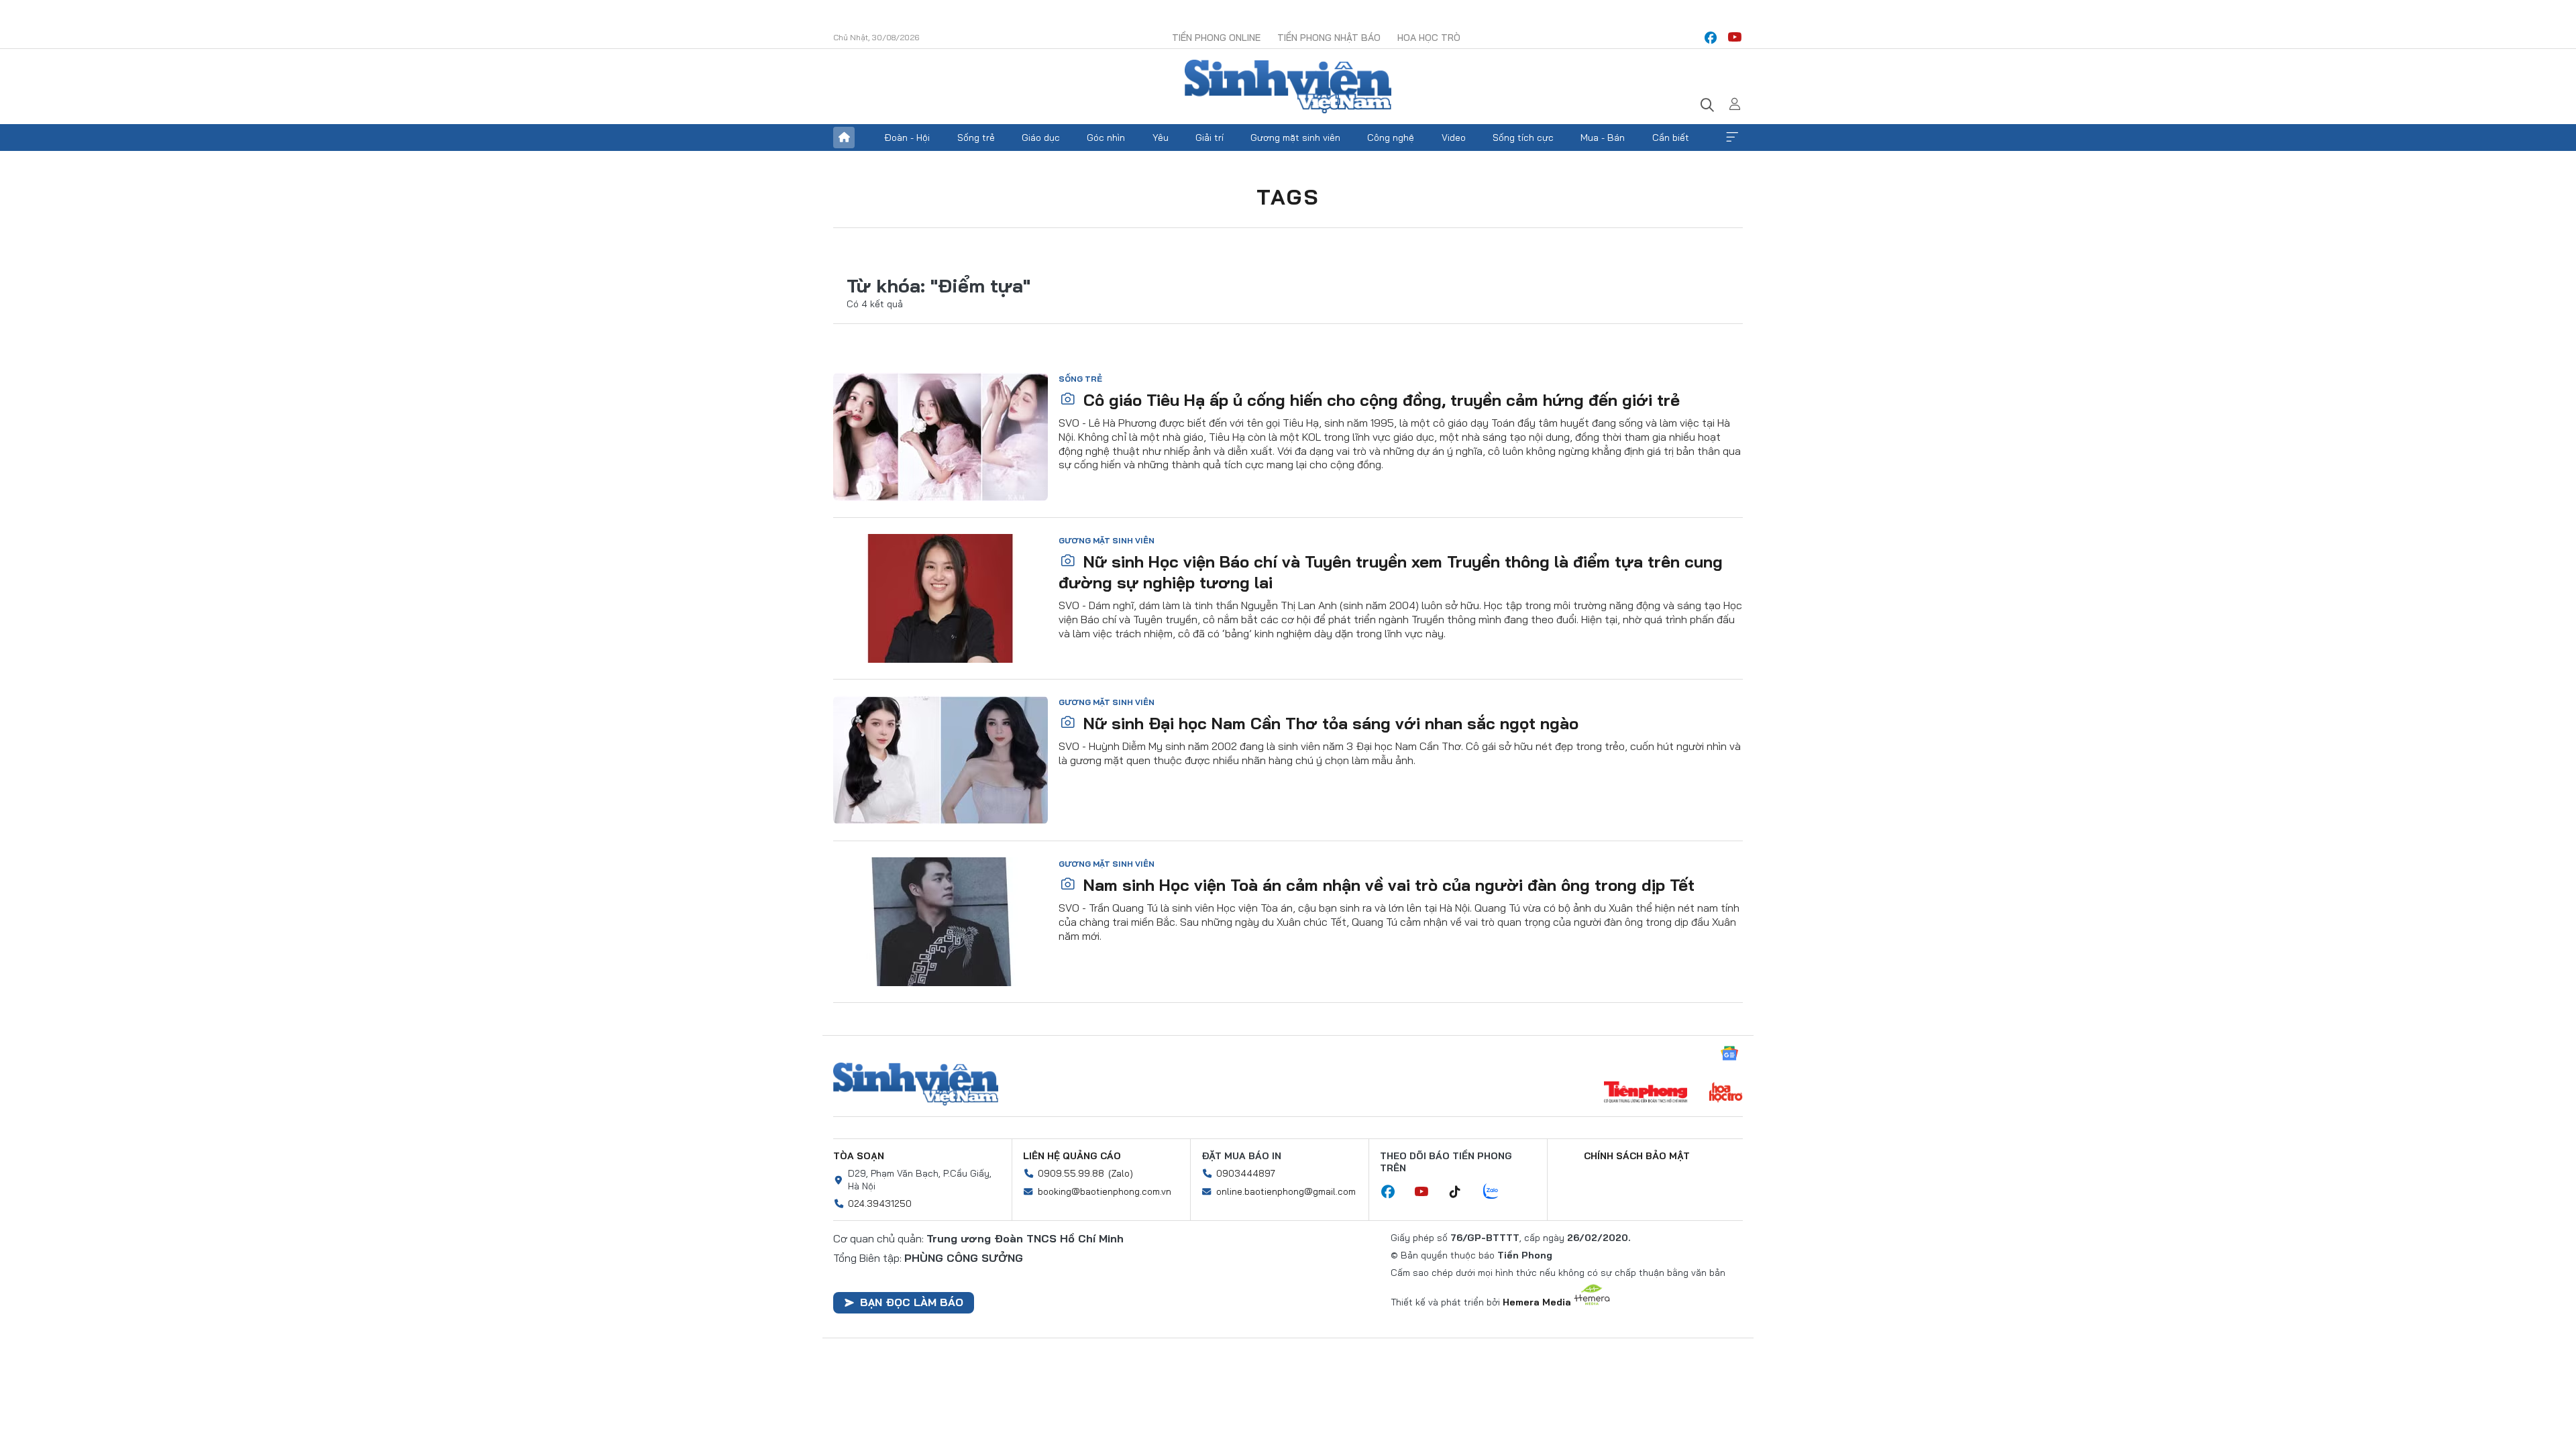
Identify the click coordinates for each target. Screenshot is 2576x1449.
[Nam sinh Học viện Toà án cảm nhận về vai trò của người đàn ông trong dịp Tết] (941, 922)
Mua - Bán (1603, 138)
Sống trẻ (976, 138)
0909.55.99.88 (1071, 1173)
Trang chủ (844, 138)
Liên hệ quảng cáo (1072, 1156)
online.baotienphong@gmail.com (1286, 1191)
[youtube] (1735, 38)
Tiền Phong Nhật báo (1329, 38)
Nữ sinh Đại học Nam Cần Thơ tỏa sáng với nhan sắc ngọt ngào (1329, 723)
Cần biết (1671, 138)
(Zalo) (1121, 1173)
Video (1454, 138)
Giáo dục (1041, 138)
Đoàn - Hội (907, 138)
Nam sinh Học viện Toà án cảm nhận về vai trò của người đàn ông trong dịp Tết (1387, 885)
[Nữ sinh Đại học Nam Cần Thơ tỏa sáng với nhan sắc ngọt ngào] (941, 760)
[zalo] (1498, 1192)
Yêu (1161, 138)
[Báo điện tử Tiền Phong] (1646, 1093)
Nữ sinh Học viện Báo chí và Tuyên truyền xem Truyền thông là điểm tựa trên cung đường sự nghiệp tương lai (1391, 572)
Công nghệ (1391, 138)
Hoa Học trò (1429, 38)
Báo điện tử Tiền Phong (1288, 87)
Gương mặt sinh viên (1295, 138)
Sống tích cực (1523, 138)
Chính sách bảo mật (1637, 1156)
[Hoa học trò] (1726, 1093)
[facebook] (1711, 38)
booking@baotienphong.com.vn (1105, 1191)
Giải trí (1210, 138)
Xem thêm (1732, 138)
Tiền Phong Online (1216, 38)
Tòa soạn (859, 1156)
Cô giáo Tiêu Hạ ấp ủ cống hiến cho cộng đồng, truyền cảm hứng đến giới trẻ (1379, 400)
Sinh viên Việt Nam (916, 1084)
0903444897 (1246, 1173)
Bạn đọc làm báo (912, 1302)
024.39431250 (880, 1203)
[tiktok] (1462, 1192)
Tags (1288, 197)
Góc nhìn (1106, 138)
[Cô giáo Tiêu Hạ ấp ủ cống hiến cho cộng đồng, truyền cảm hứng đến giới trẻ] (941, 437)
